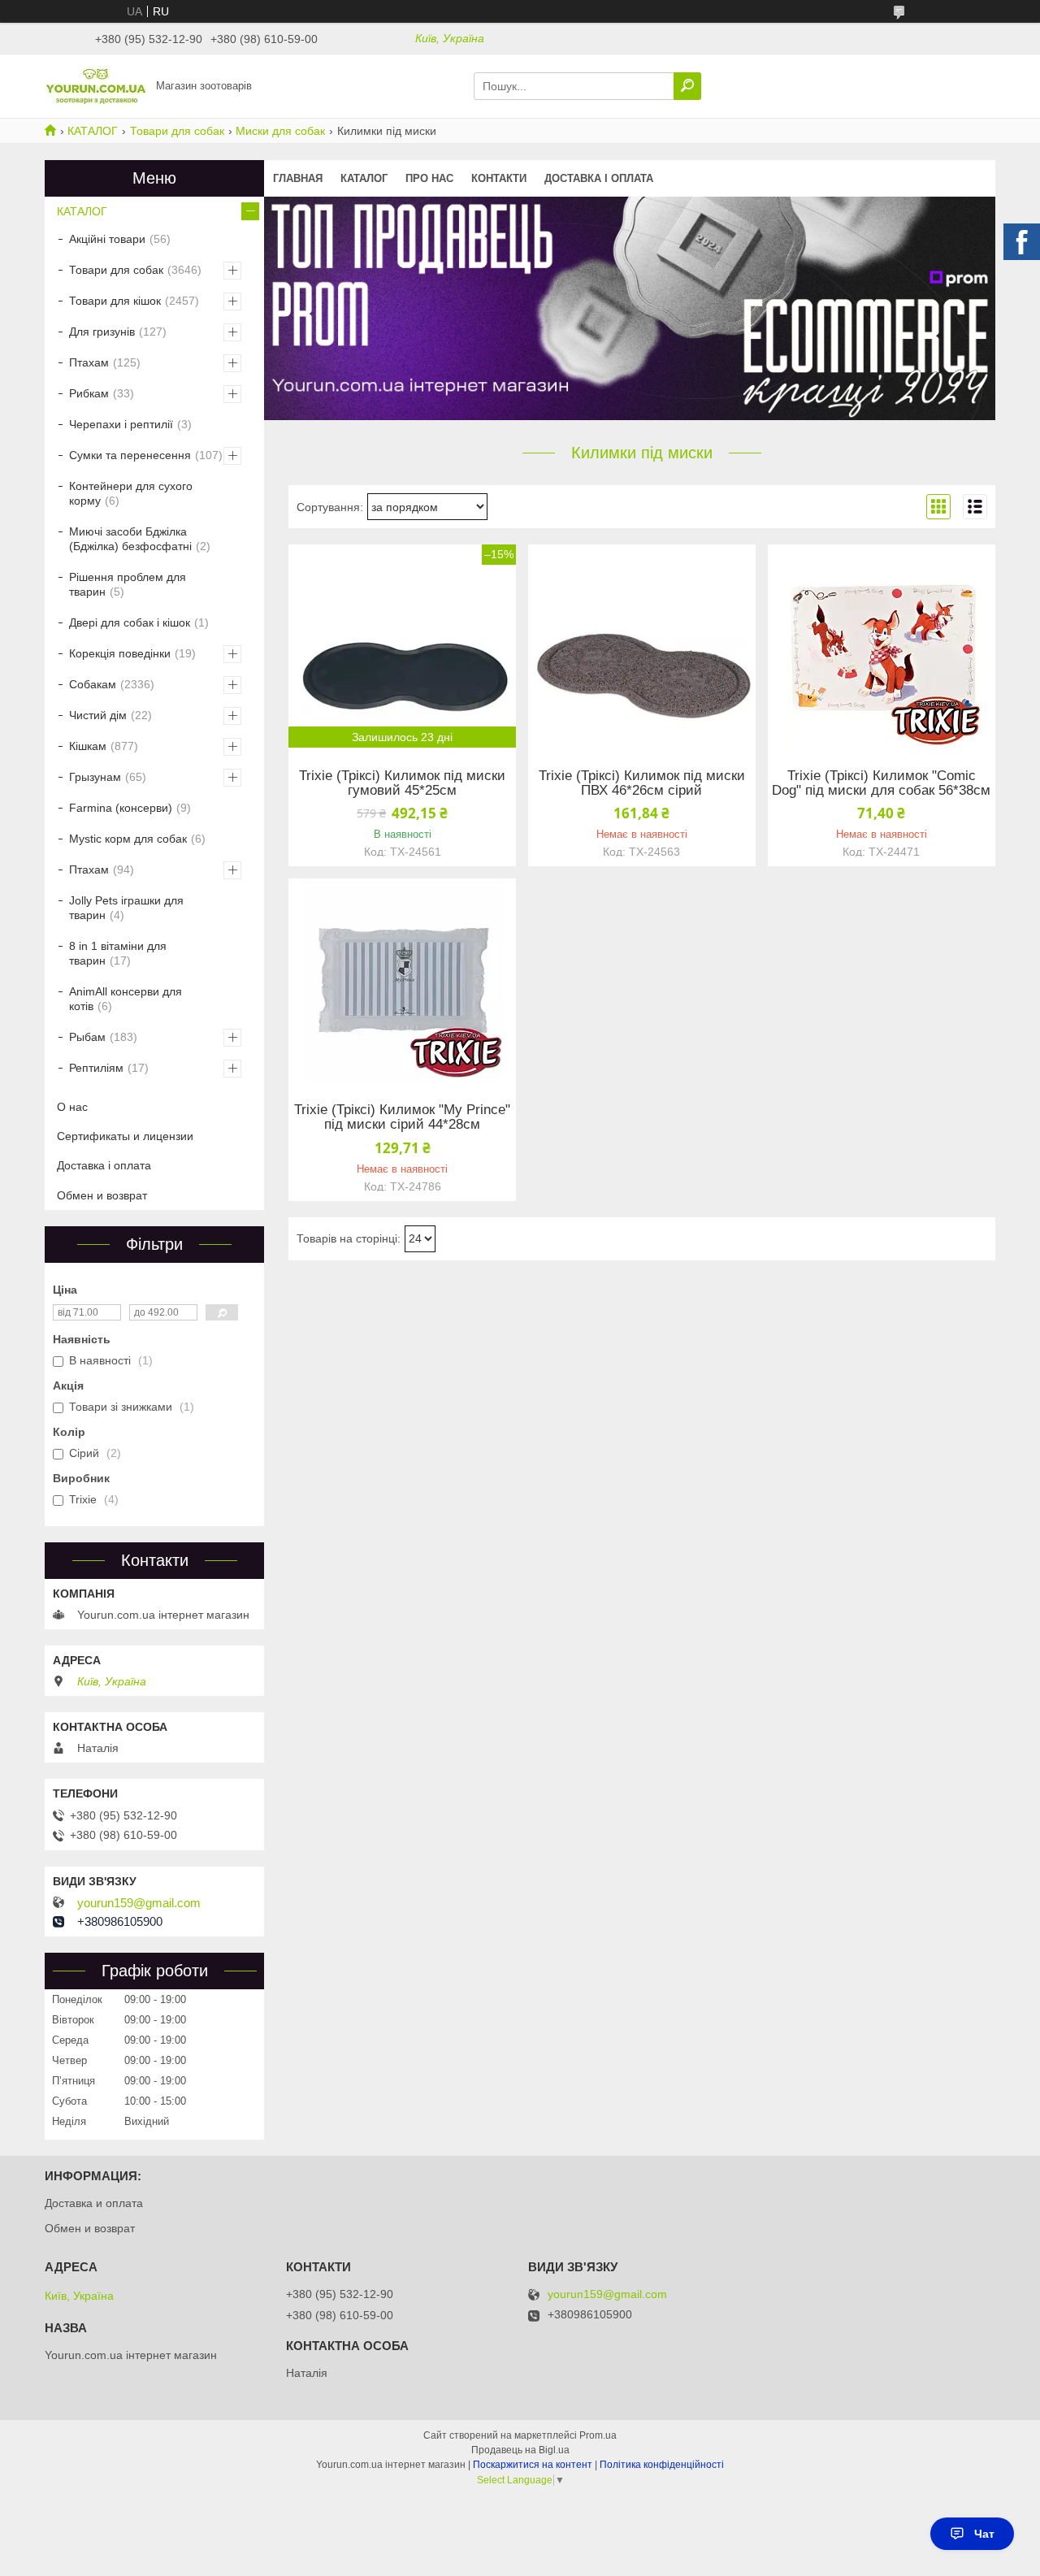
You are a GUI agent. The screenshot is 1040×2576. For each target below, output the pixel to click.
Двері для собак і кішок (130, 622)
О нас (72, 1107)
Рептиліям (96, 1068)
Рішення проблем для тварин (128, 584)
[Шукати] (687, 86)
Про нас (429, 178)
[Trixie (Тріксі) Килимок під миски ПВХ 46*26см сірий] (642, 646)
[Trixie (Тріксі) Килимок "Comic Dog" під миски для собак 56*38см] (882, 646)
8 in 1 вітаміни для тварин (118, 953)
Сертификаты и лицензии (125, 1136)
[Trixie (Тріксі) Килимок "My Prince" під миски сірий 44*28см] (402, 980)
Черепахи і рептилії (121, 424)
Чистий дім (98, 715)
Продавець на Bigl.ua (520, 2450)
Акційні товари (107, 239)
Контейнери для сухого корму (131, 493)
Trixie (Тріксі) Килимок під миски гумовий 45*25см (402, 783)
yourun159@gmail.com (139, 1903)
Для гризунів (102, 332)
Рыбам (87, 1037)
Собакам (93, 684)
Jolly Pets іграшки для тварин (126, 908)
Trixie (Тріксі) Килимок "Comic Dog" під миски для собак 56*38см (881, 783)
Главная (298, 178)
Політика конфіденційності (662, 2465)
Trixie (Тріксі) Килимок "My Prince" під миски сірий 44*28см (402, 1117)
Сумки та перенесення (130, 455)
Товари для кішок (115, 301)
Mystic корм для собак (128, 839)
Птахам (89, 362)
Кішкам (88, 746)
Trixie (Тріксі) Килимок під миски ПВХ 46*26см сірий (642, 783)
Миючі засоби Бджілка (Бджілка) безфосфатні (130, 539)
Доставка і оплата (599, 178)
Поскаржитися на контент (533, 2465)
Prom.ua (598, 2435)
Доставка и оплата (94, 2203)
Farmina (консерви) (121, 808)
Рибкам (89, 393)
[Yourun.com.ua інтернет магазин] (95, 85)
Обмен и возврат (102, 1195)
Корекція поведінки (120, 653)
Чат (984, 2534)
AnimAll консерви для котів (126, 999)
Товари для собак (177, 131)
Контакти (499, 178)
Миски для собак (280, 131)
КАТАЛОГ (93, 131)
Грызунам (95, 777)
